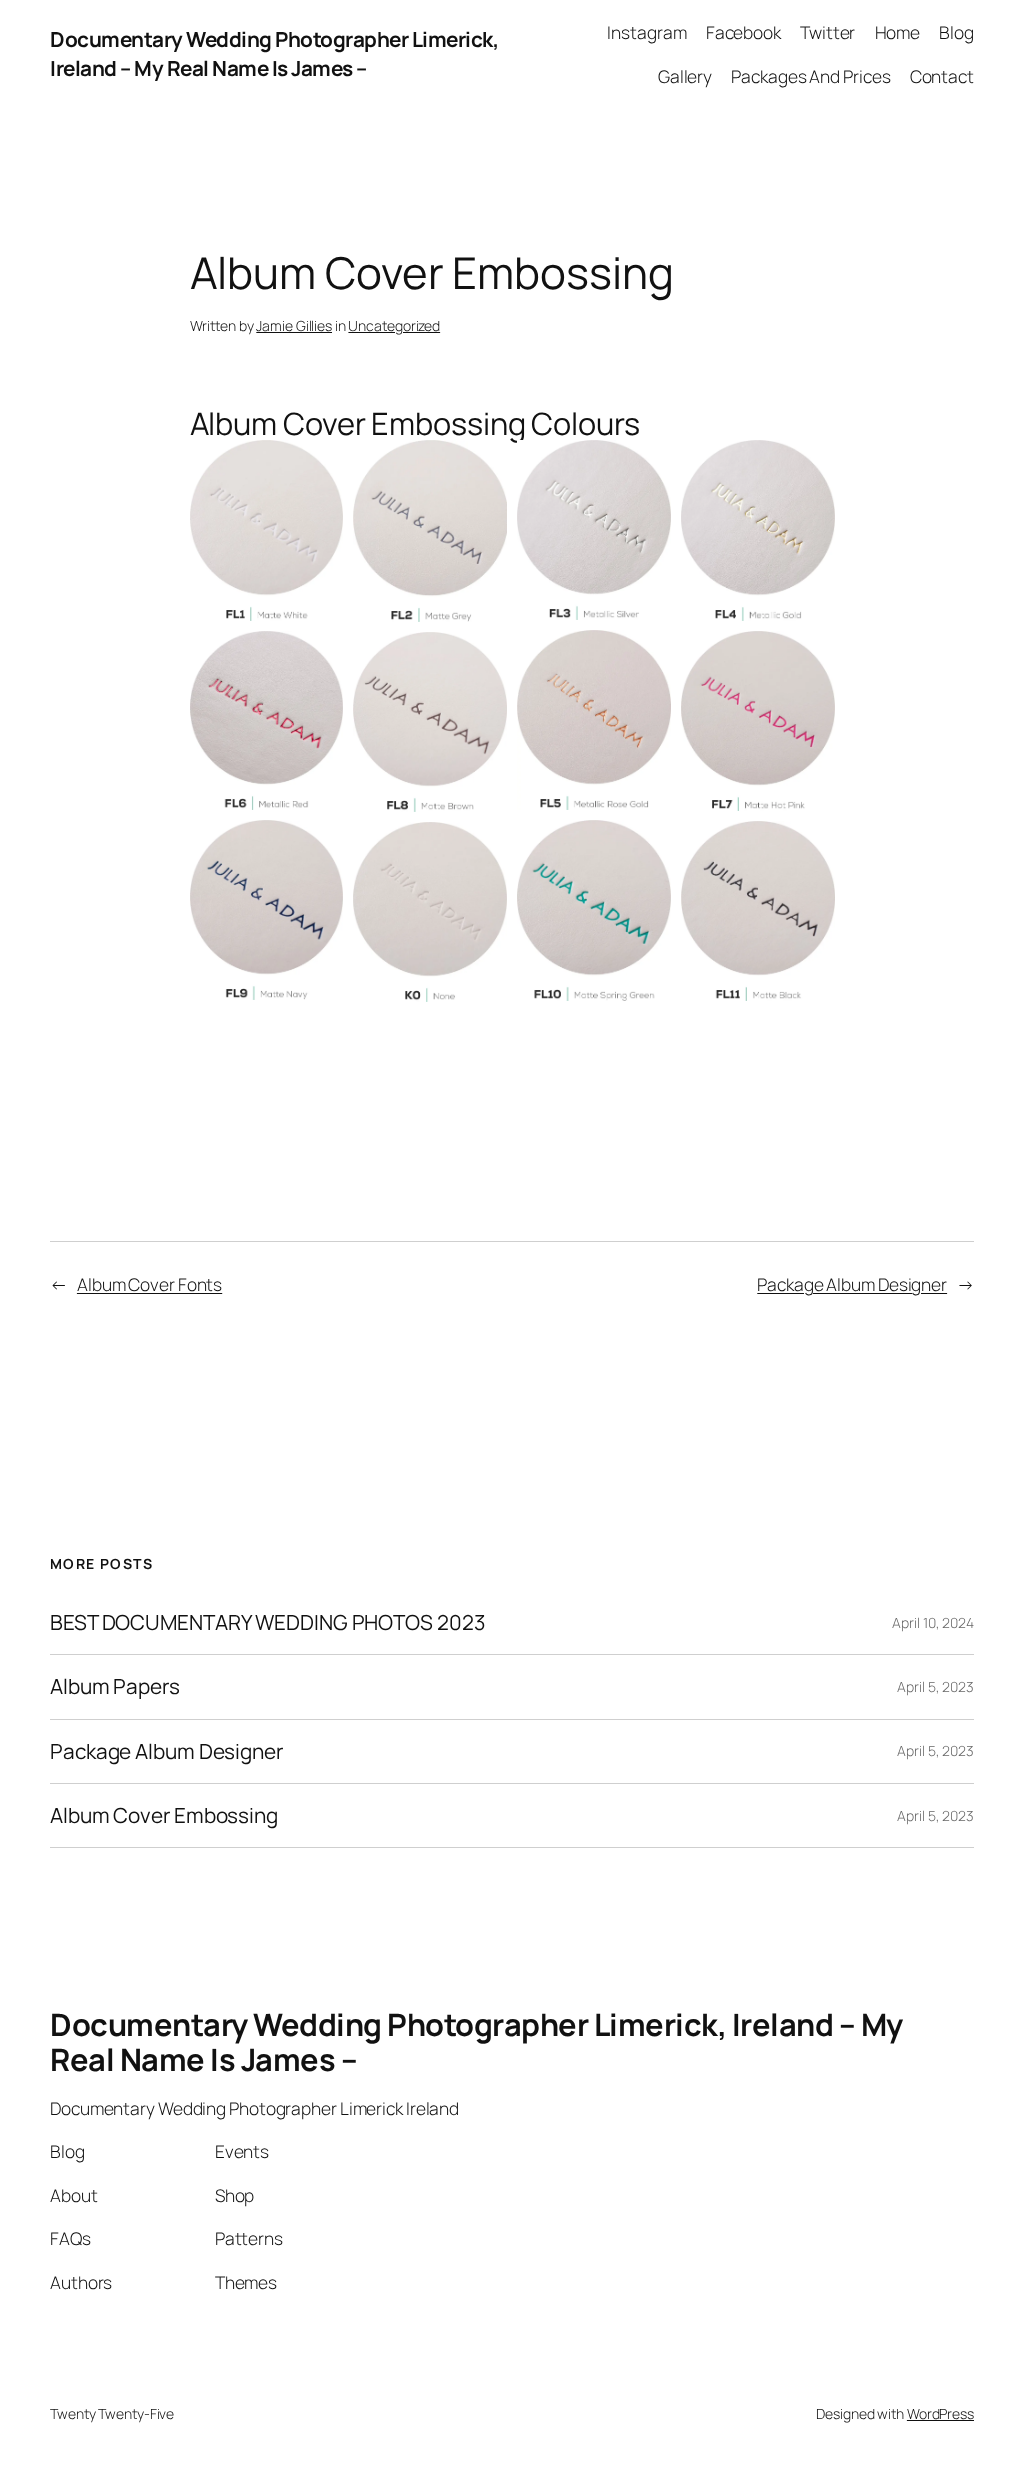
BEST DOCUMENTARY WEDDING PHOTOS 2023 (267, 1622)
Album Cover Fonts (149, 1284)
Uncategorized (394, 325)
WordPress (940, 2413)
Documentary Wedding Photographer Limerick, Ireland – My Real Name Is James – (274, 53)
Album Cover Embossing (164, 1815)
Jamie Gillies (294, 325)
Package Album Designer (852, 1284)
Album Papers (115, 1686)
